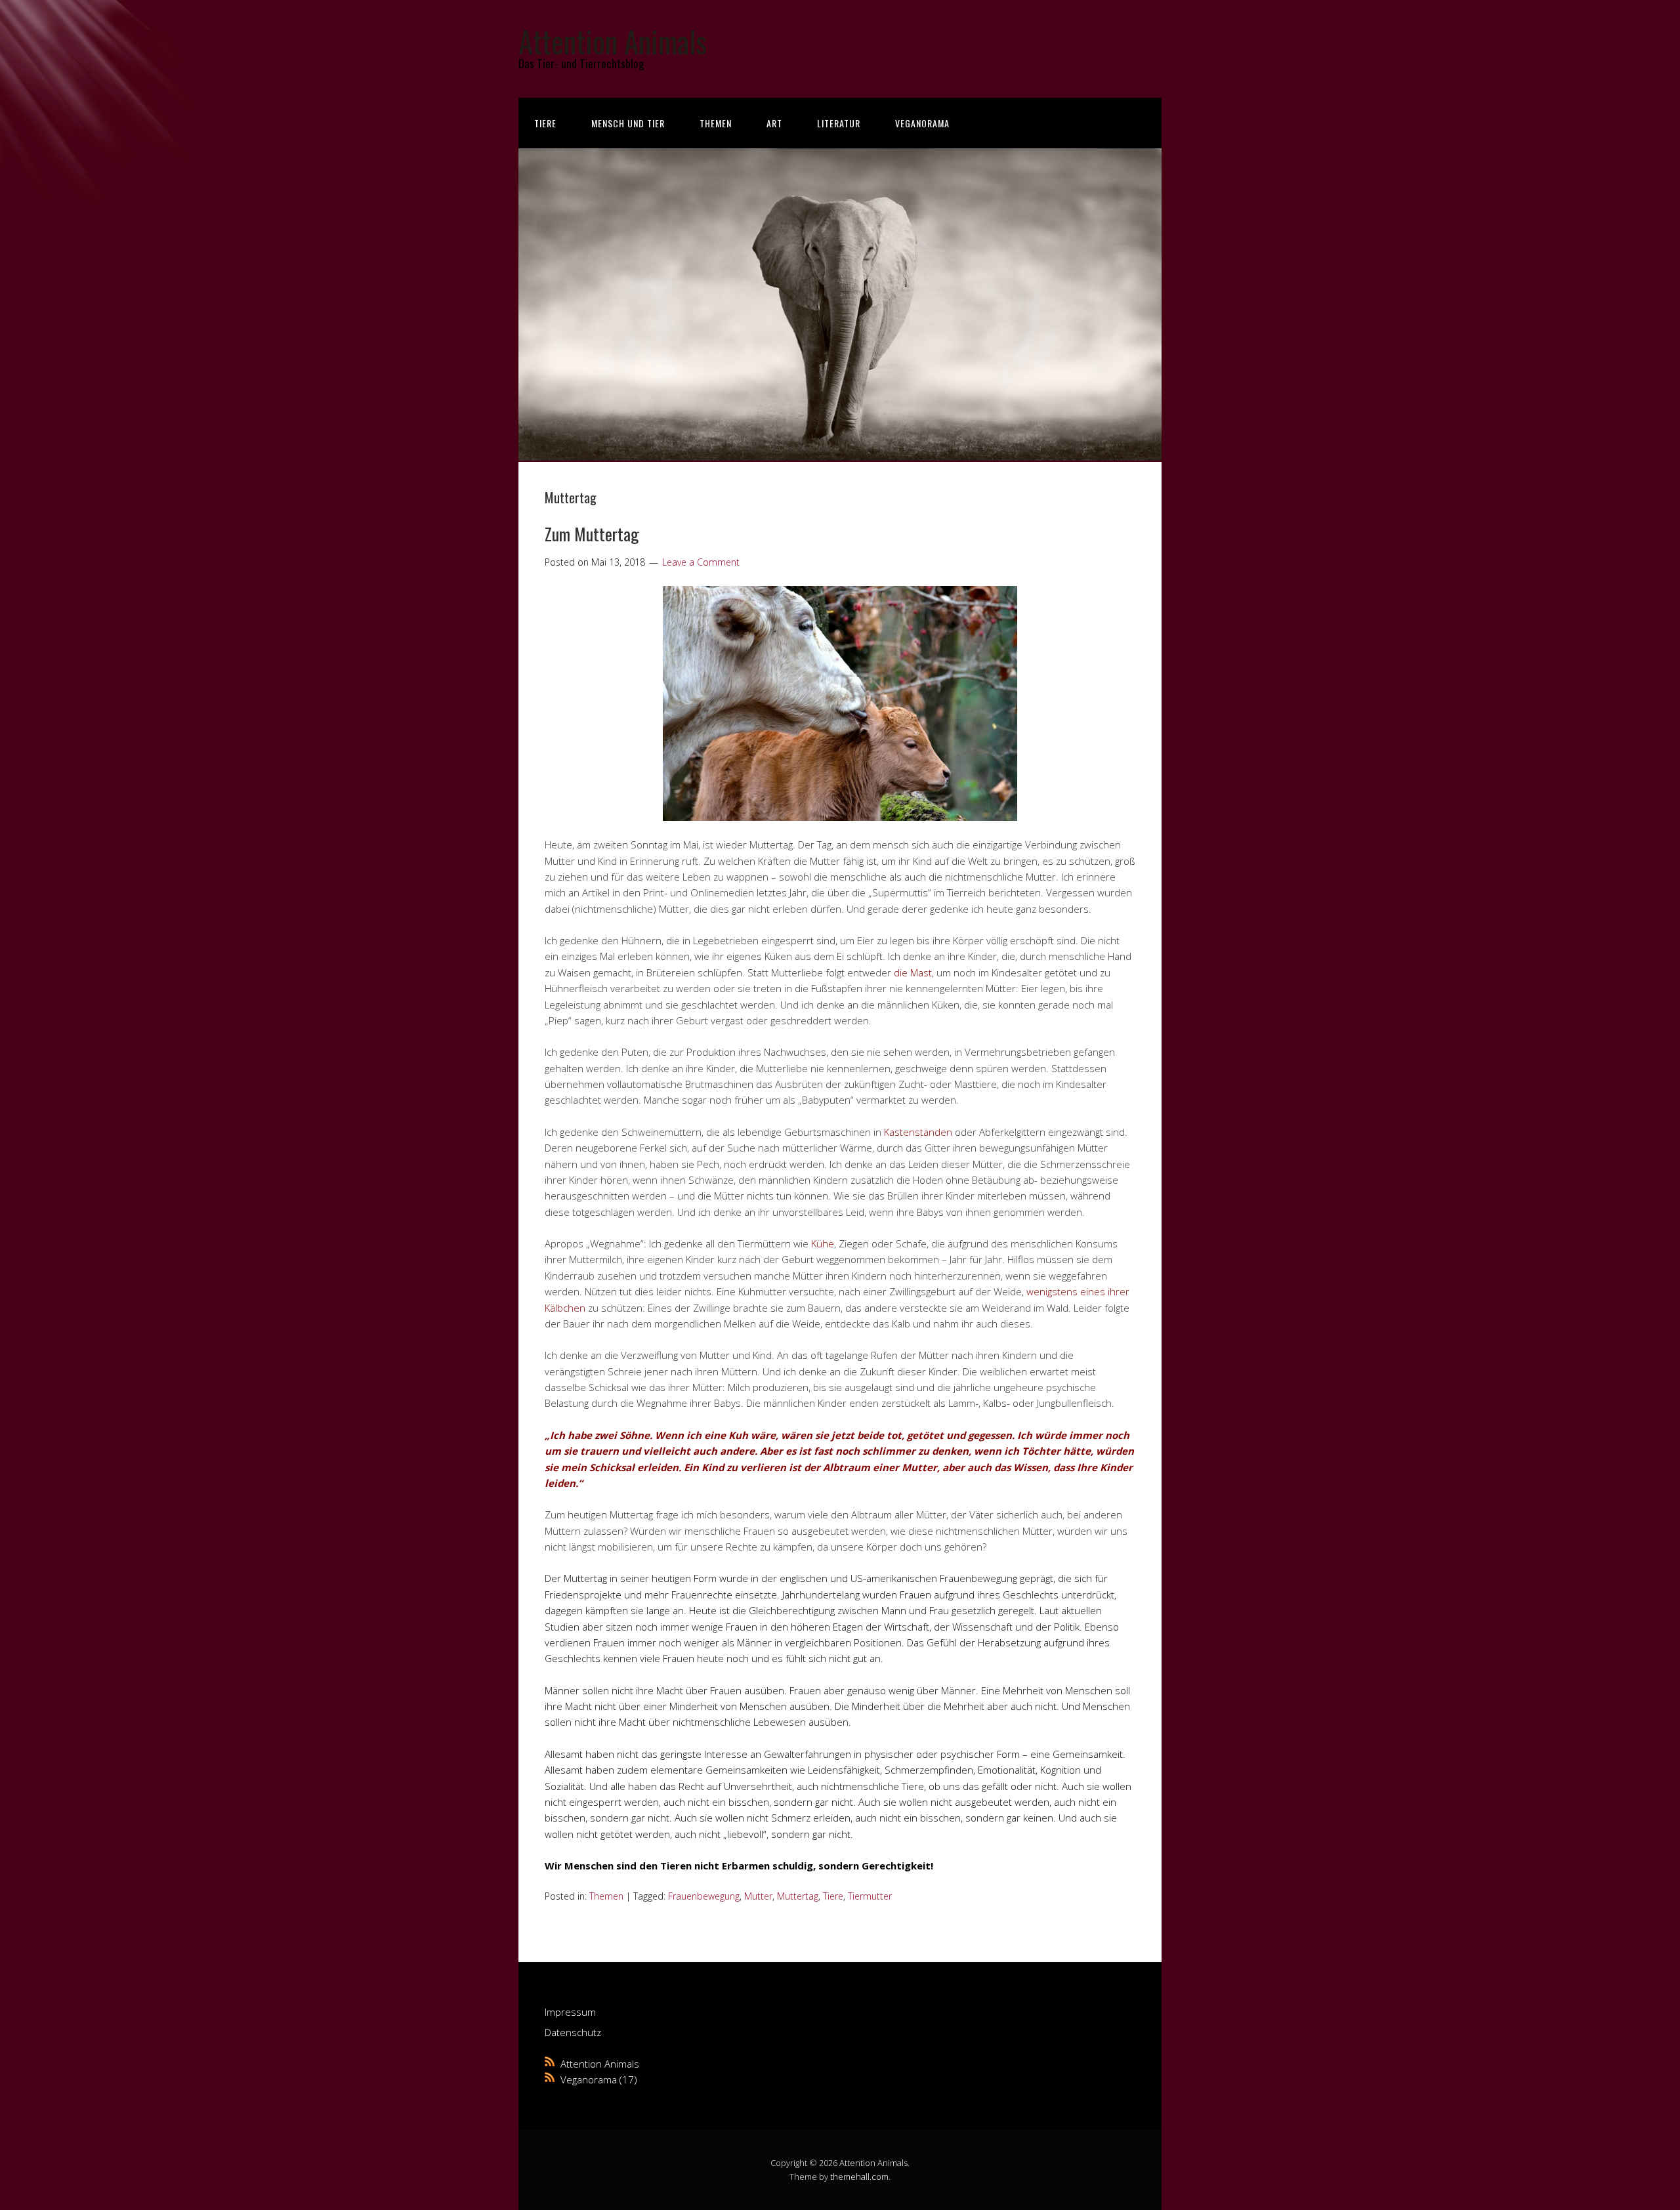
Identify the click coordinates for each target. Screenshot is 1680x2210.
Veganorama (922, 123)
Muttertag (798, 1896)
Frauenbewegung (704, 1896)
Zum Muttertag (592, 534)
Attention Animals (613, 41)
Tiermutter (870, 1896)
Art (774, 123)
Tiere (545, 123)
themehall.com (859, 2177)
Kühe (823, 1243)
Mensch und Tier (628, 123)
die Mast (913, 972)
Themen (716, 123)
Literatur (839, 123)
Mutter (758, 1896)
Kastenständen (918, 1132)
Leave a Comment (701, 562)
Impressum (570, 2012)
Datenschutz (573, 2032)
